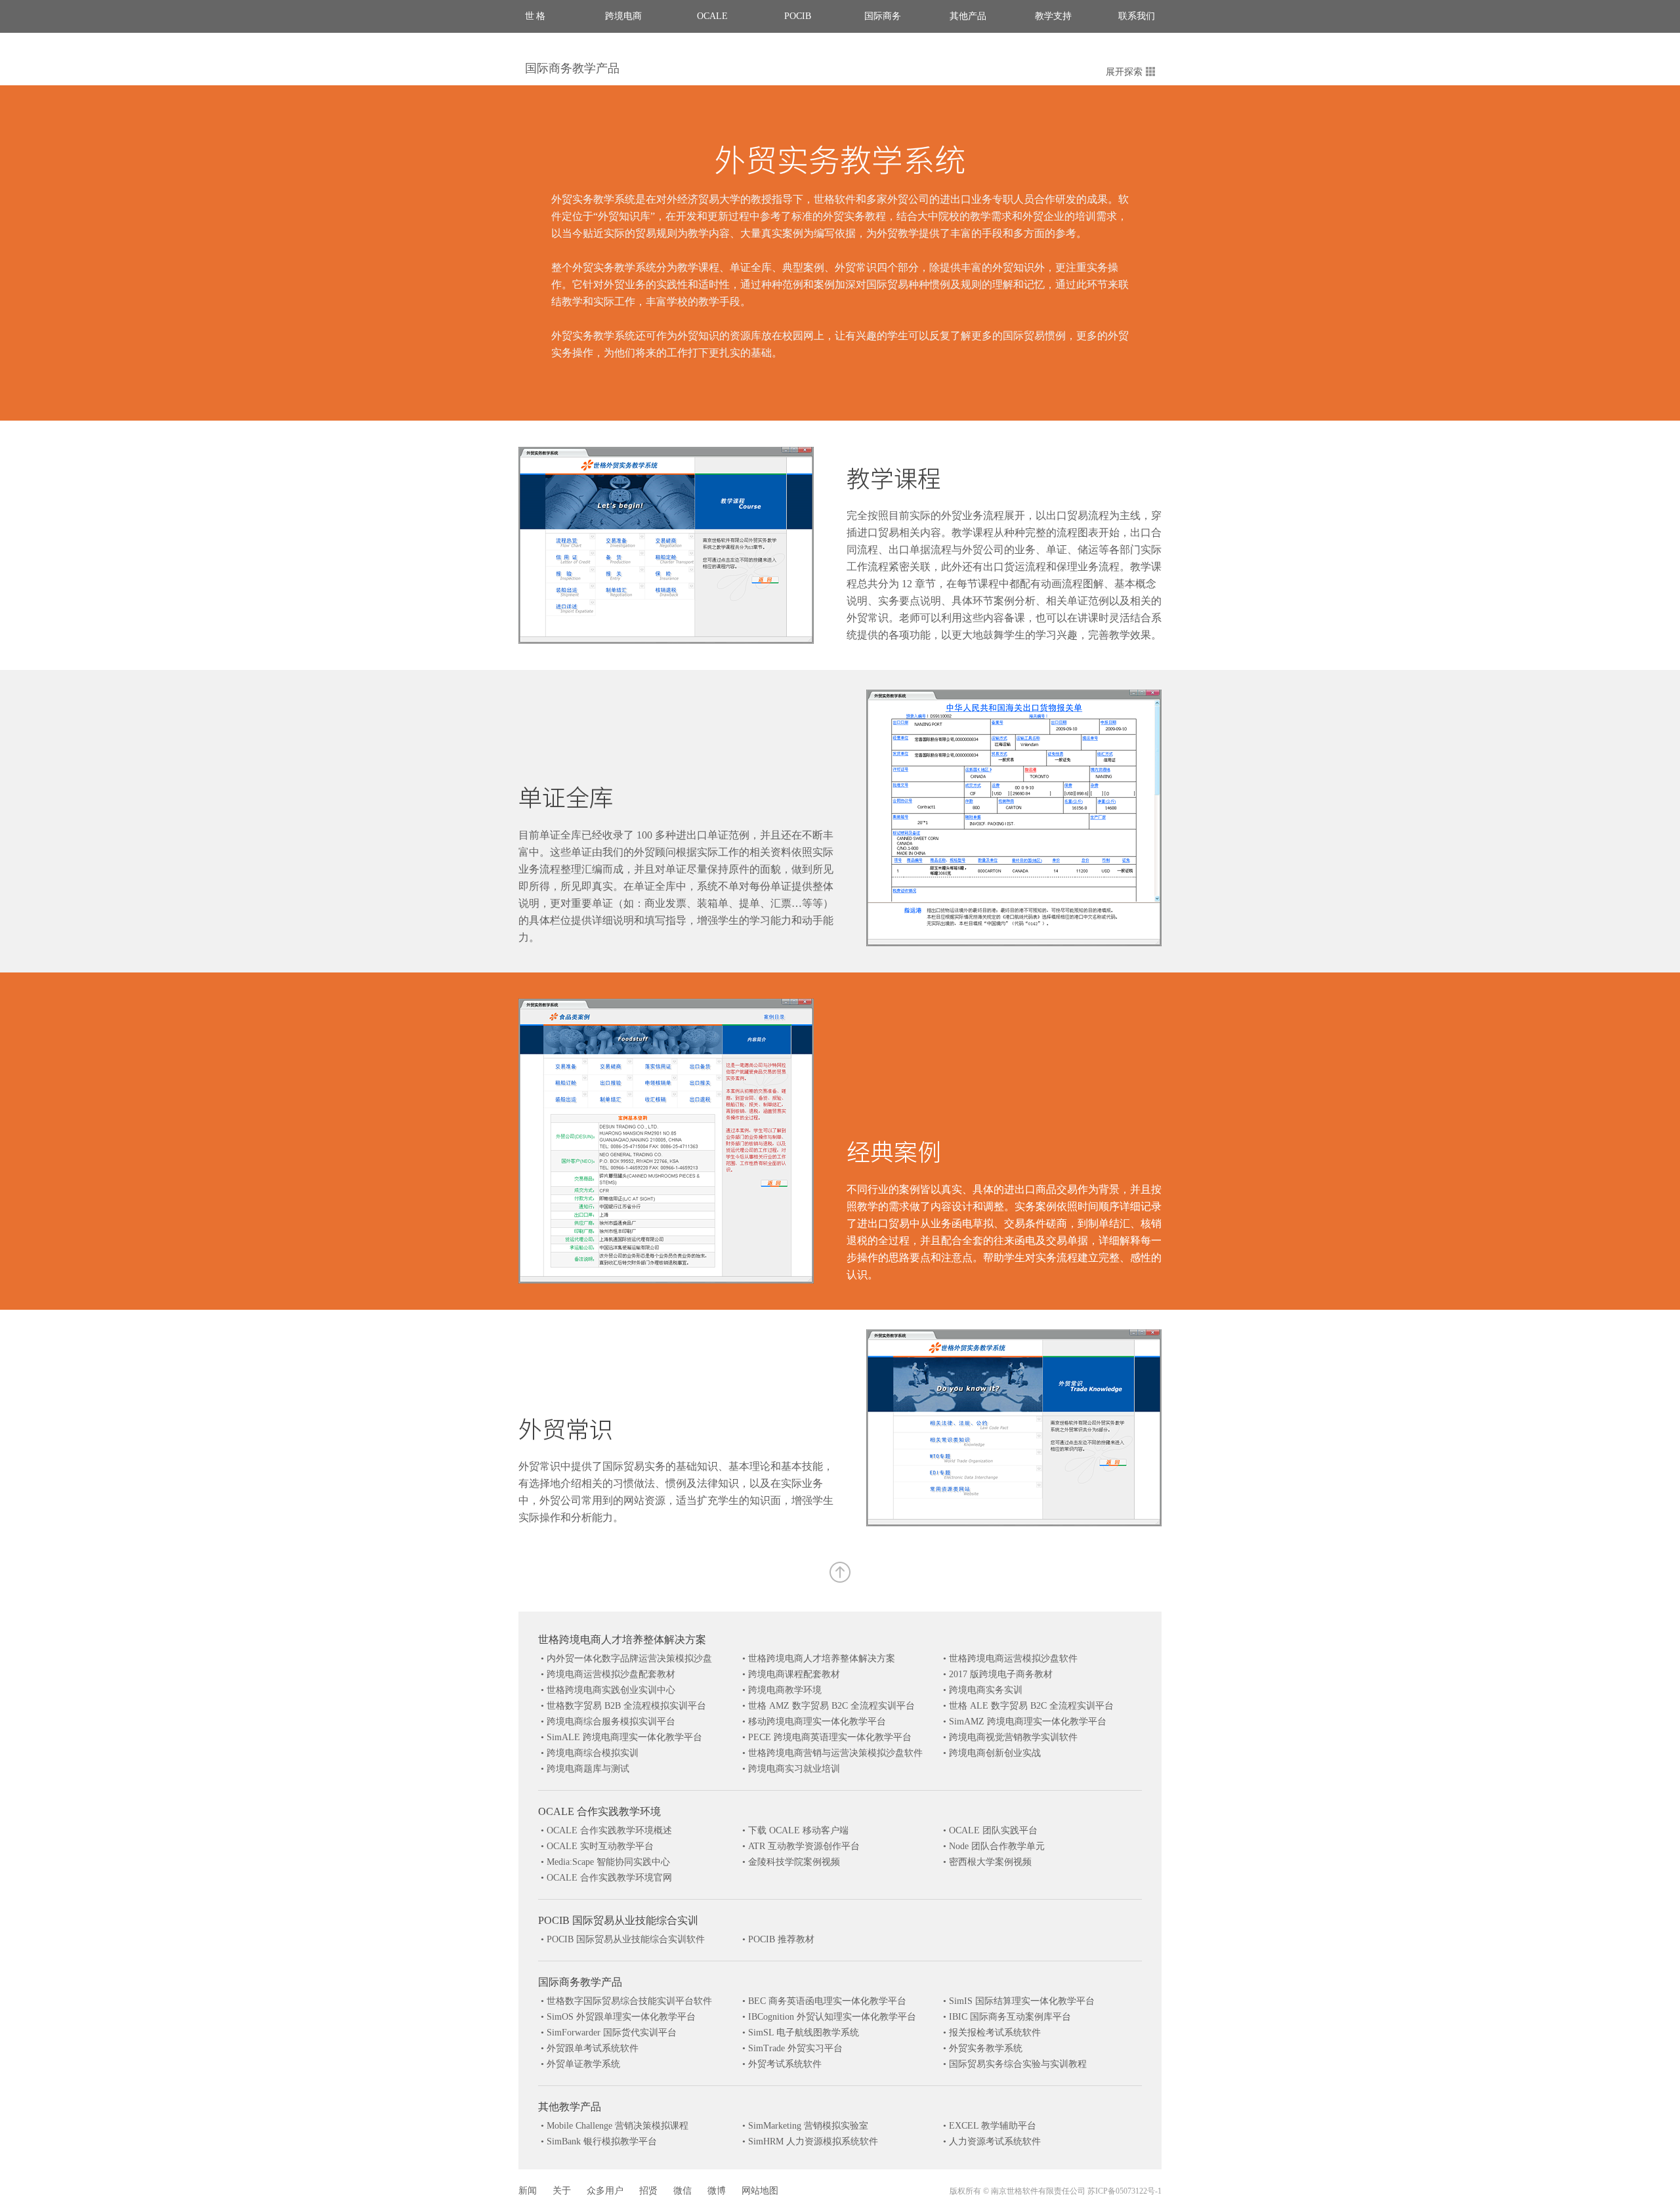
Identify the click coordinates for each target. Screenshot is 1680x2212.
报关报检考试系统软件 (995, 2033)
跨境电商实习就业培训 (794, 1769)
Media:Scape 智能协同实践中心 (608, 1862)
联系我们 (1137, 16)
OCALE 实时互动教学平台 (600, 1846)
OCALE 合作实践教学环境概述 (609, 1830)
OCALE (712, 16)
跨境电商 (623, 16)
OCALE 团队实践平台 (993, 1830)
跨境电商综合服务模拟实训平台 (611, 1722)
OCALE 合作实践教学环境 (599, 1811)
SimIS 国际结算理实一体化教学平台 (1022, 2001)
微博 (717, 2191)
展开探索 (1124, 72)
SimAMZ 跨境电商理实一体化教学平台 (1028, 1722)
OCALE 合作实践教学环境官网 (609, 1878)
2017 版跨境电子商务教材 (1001, 1674)
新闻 (528, 2191)
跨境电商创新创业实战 (995, 1753)
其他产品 (968, 16)
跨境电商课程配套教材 (794, 1674)
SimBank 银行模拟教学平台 (602, 2141)
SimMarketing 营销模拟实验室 (808, 2126)
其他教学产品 (570, 2107)
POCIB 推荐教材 (781, 1939)
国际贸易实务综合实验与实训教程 (1018, 2064)
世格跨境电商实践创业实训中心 (611, 1690)
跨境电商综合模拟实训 (593, 1753)
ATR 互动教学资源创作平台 (804, 1846)
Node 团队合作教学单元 (997, 1846)
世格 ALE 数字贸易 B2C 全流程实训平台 (1031, 1706)
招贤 (648, 2191)
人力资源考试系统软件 (995, 2141)
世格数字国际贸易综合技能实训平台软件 (629, 2001)
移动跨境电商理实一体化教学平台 (817, 1722)
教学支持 (1053, 16)
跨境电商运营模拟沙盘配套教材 (611, 1674)
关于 (562, 2191)
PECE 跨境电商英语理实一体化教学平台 (830, 1737)
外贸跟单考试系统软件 (593, 2048)
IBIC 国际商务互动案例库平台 (1010, 2017)
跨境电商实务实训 (986, 1690)
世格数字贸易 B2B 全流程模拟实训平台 (626, 1706)
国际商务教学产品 (572, 68)
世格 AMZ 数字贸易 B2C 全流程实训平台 (831, 1706)
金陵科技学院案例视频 (794, 1862)
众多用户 (605, 2191)
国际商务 (883, 16)
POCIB (798, 16)
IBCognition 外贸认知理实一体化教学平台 (832, 2017)
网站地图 (760, 2191)
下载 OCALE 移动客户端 (798, 1830)
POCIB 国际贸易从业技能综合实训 (618, 1920)
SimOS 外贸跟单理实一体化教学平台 (621, 2017)
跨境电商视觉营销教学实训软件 (1013, 1737)
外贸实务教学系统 (986, 2048)
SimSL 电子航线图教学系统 (804, 2033)
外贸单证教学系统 (583, 2064)
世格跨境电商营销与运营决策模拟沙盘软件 (835, 1753)
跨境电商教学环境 (785, 1690)
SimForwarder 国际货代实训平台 (612, 2033)
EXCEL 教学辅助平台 (993, 2126)
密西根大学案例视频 (990, 1862)
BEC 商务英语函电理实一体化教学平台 (827, 2001)
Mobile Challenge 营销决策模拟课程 (618, 2126)
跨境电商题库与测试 (588, 1769)
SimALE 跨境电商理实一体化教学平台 (624, 1737)
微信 (682, 2191)
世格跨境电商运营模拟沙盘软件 (1013, 1659)
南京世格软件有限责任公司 (1038, 2191)
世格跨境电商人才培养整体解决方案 (622, 1639)
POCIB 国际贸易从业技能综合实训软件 (626, 1939)
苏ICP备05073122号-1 (1124, 2191)
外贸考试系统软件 (785, 2064)
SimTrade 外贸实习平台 (795, 2048)
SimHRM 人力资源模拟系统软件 (813, 2141)
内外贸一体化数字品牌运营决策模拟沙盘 (629, 1659)
